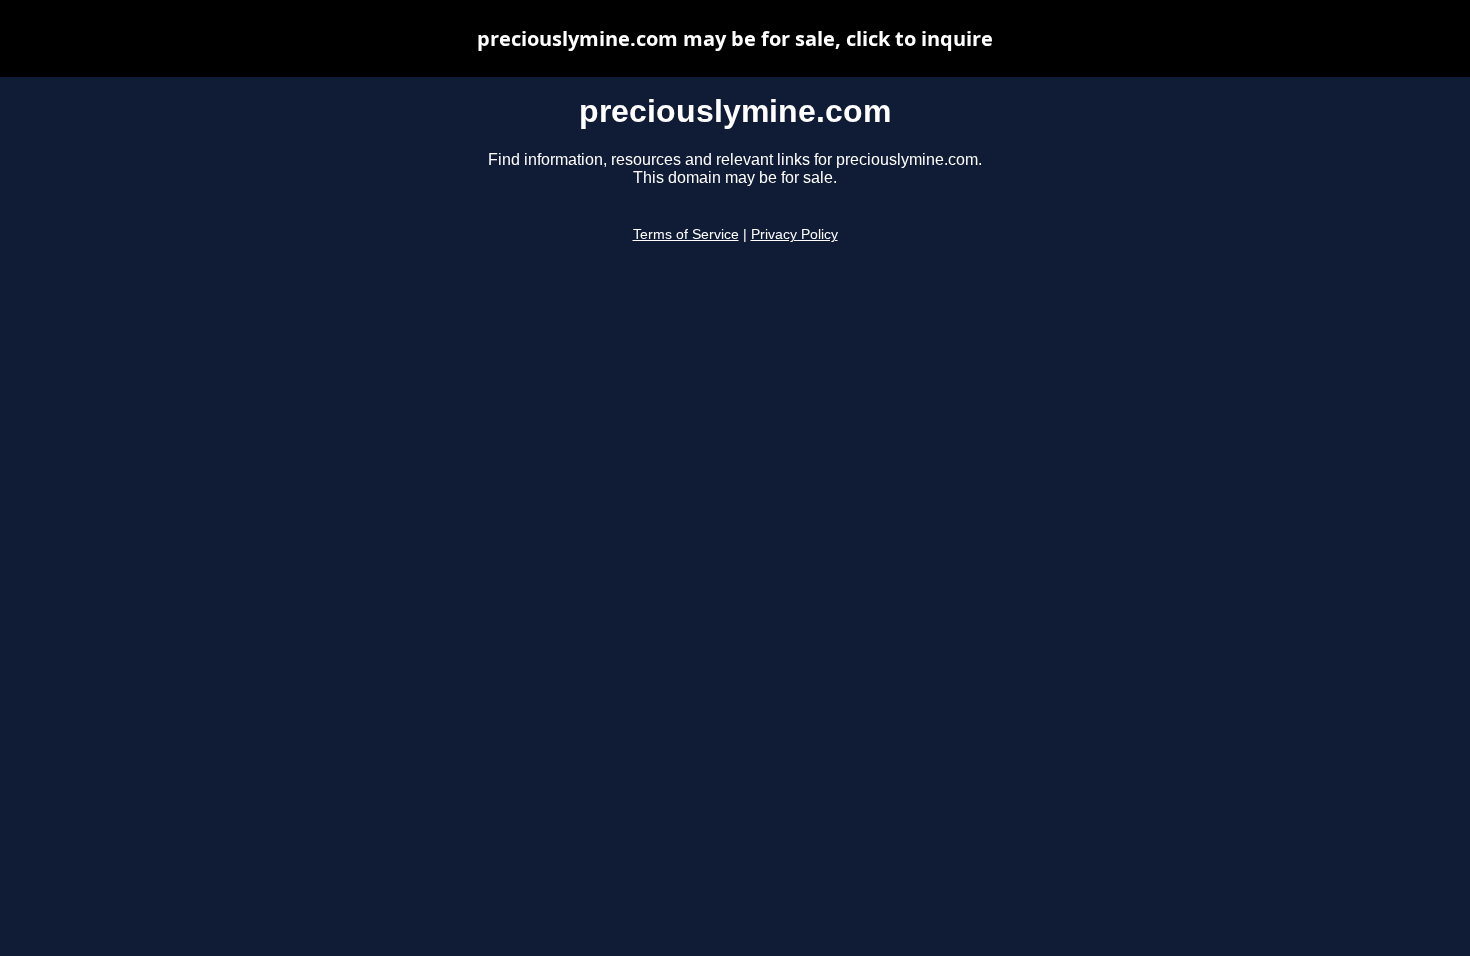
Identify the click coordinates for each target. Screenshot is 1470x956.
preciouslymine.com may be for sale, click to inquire (735, 38)
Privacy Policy (794, 234)
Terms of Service (686, 234)
